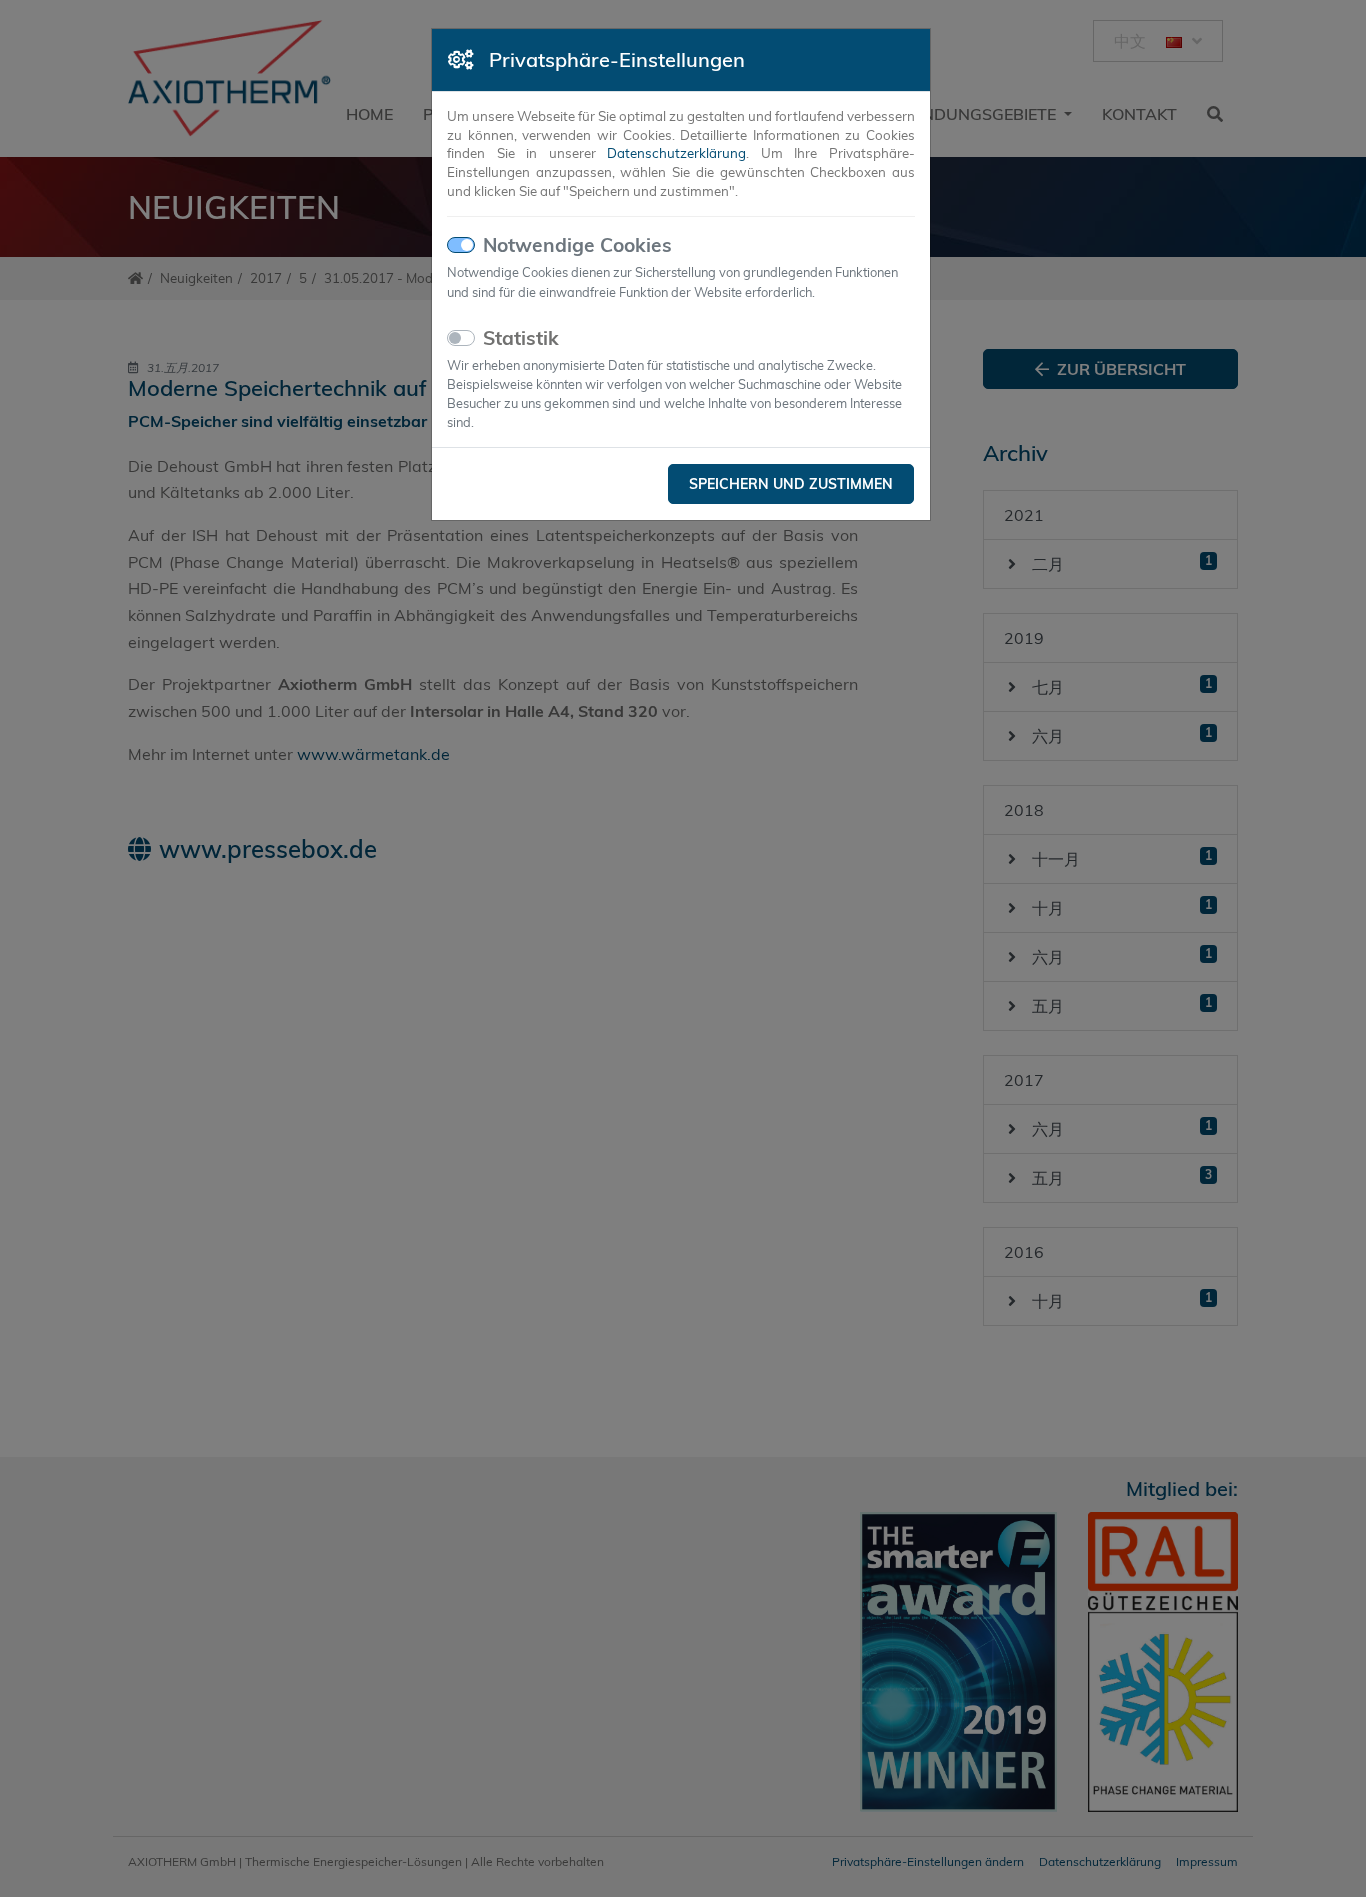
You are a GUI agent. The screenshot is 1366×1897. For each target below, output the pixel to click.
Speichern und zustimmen (791, 484)
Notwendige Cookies (577, 245)
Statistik (521, 338)
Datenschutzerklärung (676, 153)
